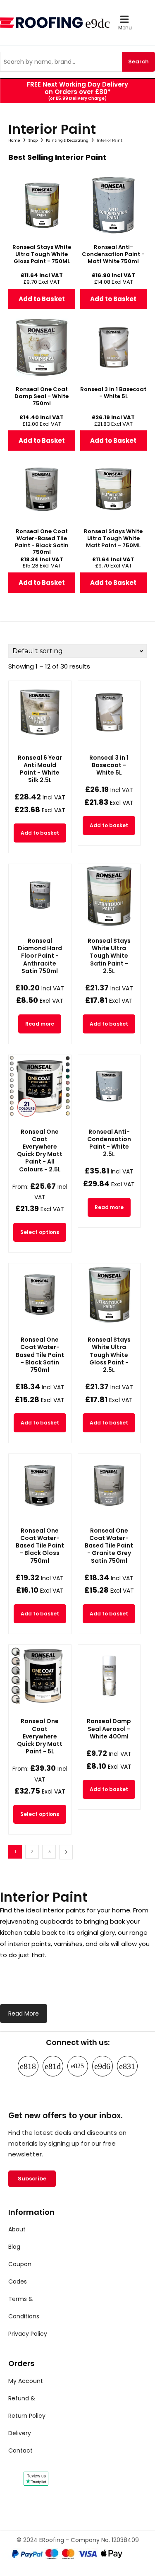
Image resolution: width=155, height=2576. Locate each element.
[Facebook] (28, 2066)
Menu (125, 28)
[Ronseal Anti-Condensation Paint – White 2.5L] (109, 1086)
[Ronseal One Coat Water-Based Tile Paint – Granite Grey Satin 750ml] (109, 1485)
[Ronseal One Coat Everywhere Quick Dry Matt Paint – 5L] (40, 1676)
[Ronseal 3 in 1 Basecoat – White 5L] (109, 712)
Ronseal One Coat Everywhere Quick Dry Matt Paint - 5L (40, 1736)
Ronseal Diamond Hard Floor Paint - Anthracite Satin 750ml (40, 956)
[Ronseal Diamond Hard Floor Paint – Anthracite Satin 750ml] (40, 895)
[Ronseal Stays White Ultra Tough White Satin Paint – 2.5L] (109, 895)
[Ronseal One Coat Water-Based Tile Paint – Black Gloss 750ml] (40, 1485)
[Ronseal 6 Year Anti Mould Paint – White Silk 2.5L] (40, 712)
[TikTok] (103, 2066)
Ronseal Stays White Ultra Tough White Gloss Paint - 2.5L (109, 1355)
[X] (127, 2066)
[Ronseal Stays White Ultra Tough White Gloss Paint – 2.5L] (109, 1295)
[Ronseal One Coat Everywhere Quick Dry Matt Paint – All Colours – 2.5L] (40, 1086)
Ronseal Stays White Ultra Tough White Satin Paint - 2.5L (109, 956)
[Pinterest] (78, 2066)
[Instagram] (53, 2066)
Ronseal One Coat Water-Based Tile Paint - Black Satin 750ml (40, 1355)
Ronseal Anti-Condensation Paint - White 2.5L (109, 1143)
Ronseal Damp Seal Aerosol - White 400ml (109, 1729)
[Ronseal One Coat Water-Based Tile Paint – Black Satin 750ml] (40, 1295)
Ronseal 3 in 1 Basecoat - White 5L (109, 765)
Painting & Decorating (67, 140)
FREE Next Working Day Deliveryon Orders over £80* (77, 88)
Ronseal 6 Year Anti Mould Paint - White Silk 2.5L (40, 769)
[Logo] (43, 23)
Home (14, 140)
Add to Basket (42, 299)
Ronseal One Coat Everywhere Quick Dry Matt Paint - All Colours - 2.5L (40, 1150)
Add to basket (40, 833)
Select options (40, 1232)
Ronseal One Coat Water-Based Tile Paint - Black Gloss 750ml (40, 1546)
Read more (40, 1024)
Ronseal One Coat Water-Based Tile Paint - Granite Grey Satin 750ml (109, 1546)
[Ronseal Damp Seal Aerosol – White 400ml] (109, 1676)
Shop (33, 140)
